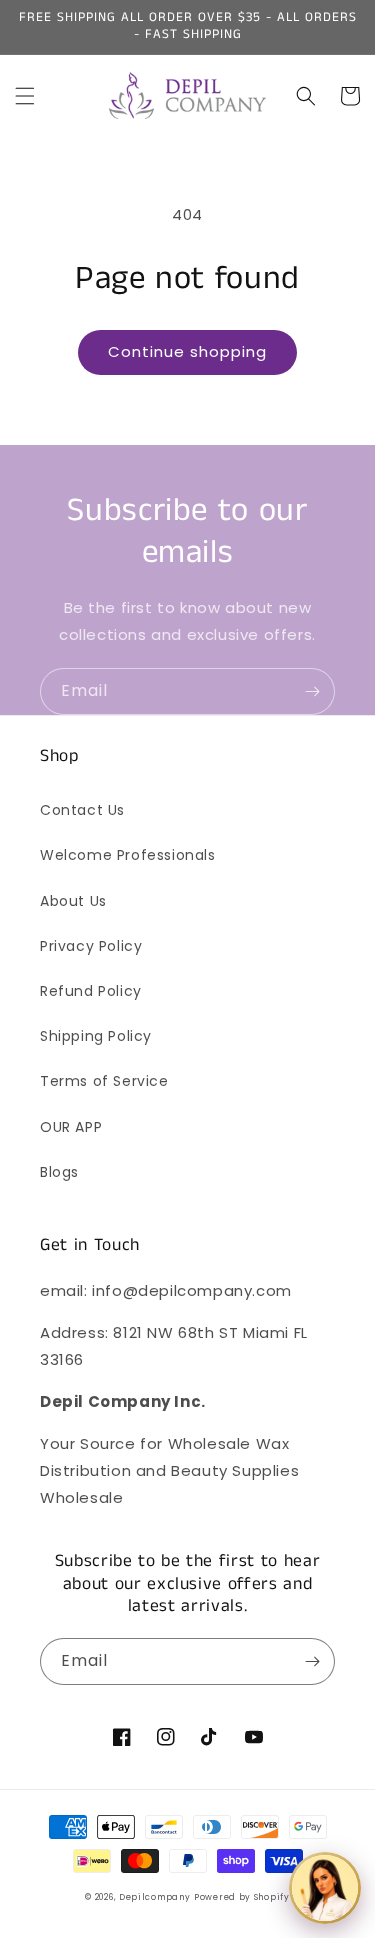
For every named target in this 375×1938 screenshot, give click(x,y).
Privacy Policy (91, 946)
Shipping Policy (96, 1036)
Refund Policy (91, 991)
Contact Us (82, 810)
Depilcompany (154, 1897)
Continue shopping (187, 351)
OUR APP (71, 1127)
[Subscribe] (312, 691)
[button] (25, 96)
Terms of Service (104, 1081)
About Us (73, 901)
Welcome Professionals (128, 855)
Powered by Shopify (242, 1897)
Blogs (59, 1172)
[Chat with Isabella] (325, 1888)
